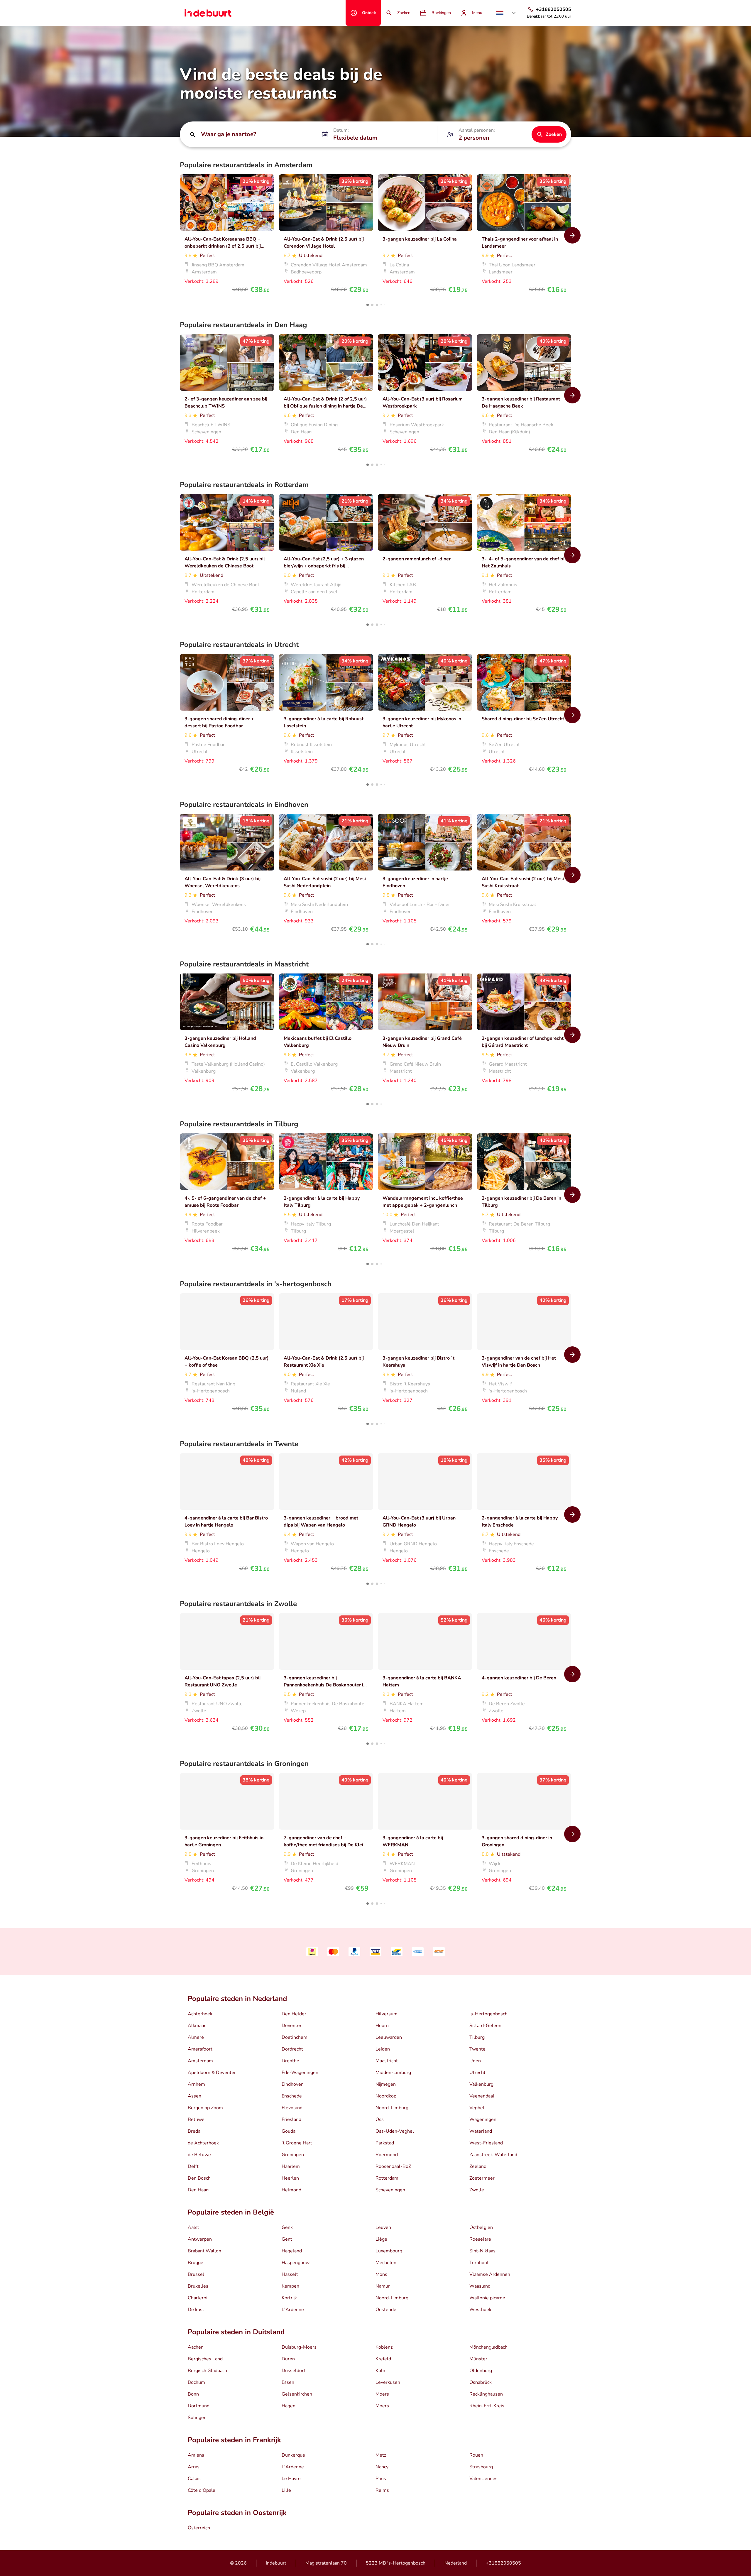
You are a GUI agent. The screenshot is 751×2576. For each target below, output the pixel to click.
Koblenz (384, 2347)
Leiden (383, 2049)
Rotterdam (387, 2178)
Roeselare (480, 2239)
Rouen (476, 2455)
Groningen (293, 2155)
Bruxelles (198, 2286)
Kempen (290, 2286)
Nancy (382, 2467)
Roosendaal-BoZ (393, 2166)
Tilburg (477, 2037)
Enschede (292, 2096)
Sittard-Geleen (485, 2026)
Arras (194, 2467)
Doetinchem (295, 2037)
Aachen (196, 2347)
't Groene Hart (297, 2143)
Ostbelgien (481, 2227)
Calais (194, 2479)
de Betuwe (199, 2155)
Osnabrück (481, 2382)
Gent (287, 2239)
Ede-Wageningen (300, 2073)
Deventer (292, 2026)
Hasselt (290, 2274)
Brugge (196, 2263)
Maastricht (387, 2061)
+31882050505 (503, 2563)
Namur (383, 2286)
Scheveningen (390, 2190)
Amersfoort (200, 2049)
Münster (478, 2359)
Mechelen (386, 2263)
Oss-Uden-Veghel (395, 2131)
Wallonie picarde (487, 2298)
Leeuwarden (389, 2037)
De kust (196, 2310)
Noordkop (386, 2096)
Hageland (292, 2251)
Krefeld (383, 2359)
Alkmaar (197, 2026)
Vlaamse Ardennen (490, 2274)
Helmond (291, 2190)
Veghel (477, 2108)
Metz (381, 2455)
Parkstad (385, 2143)
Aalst (193, 2227)
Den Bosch (199, 2178)
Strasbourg (481, 2467)
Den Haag (198, 2190)
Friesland (291, 2119)
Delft (193, 2166)
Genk (287, 2227)
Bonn (193, 2394)
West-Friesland (486, 2143)
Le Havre (291, 2479)
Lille (286, 2490)
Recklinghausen (486, 2394)
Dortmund (199, 2406)
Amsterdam (200, 2061)
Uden (475, 2061)
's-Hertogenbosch (488, 2014)
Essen (288, 2382)
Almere (196, 2037)
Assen (194, 2096)
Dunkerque (293, 2455)
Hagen (289, 2406)
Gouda (289, 2131)
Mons (381, 2274)
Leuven (383, 2227)
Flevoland (292, 2108)
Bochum (196, 2382)
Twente (477, 2049)
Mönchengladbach (488, 2347)
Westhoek (480, 2310)
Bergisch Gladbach (207, 2371)
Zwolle (477, 2190)
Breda (194, 2131)
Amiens (196, 2455)
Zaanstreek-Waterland (493, 2155)
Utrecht (477, 2073)
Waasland (480, 2286)
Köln (380, 2371)
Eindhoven (293, 2084)
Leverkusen (388, 2382)
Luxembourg (389, 2251)
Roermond (387, 2155)
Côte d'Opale (202, 2490)
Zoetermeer (482, 2178)
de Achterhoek (203, 2143)
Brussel (196, 2274)
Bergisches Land (205, 2359)
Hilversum (387, 2014)
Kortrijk (289, 2298)
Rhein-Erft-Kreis (487, 2406)
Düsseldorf (293, 2371)
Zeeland (478, 2166)
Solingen (197, 2418)
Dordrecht (292, 2049)
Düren (288, 2359)
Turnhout (479, 2263)
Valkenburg (481, 2084)
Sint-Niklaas (482, 2251)
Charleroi (198, 2298)
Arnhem (196, 2084)
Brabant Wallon (204, 2251)
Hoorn (382, 2026)
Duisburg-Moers (299, 2347)
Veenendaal (482, 2096)
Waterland (481, 2131)
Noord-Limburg (392, 2108)
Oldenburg (481, 2371)
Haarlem (291, 2166)
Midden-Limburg (393, 2073)
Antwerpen (200, 2239)
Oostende (386, 2310)
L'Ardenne (293, 2310)
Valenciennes (483, 2479)
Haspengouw (296, 2263)
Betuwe (196, 2119)
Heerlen (290, 2178)
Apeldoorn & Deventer (212, 2073)
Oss (380, 2119)
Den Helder (294, 2014)
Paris (381, 2479)
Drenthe (290, 2061)
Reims (382, 2490)
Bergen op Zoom (205, 2108)
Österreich (199, 2528)
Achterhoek (200, 2014)
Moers (382, 2394)
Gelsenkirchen (297, 2394)
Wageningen (483, 2119)
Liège (381, 2239)
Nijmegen (386, 2084)
